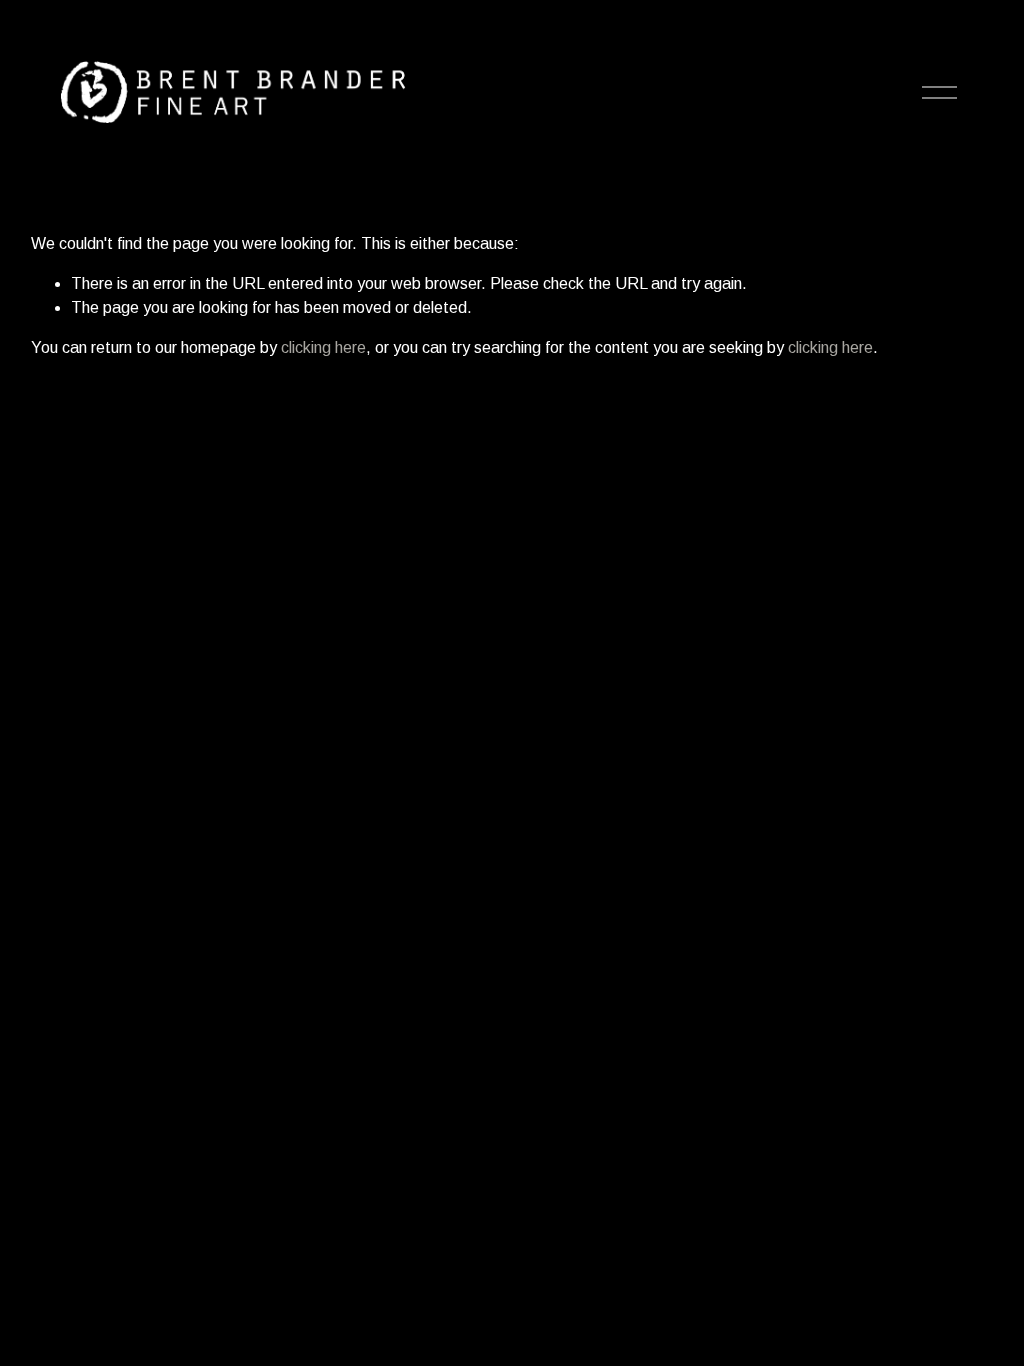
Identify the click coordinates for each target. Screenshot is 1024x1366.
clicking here (323, 347)
